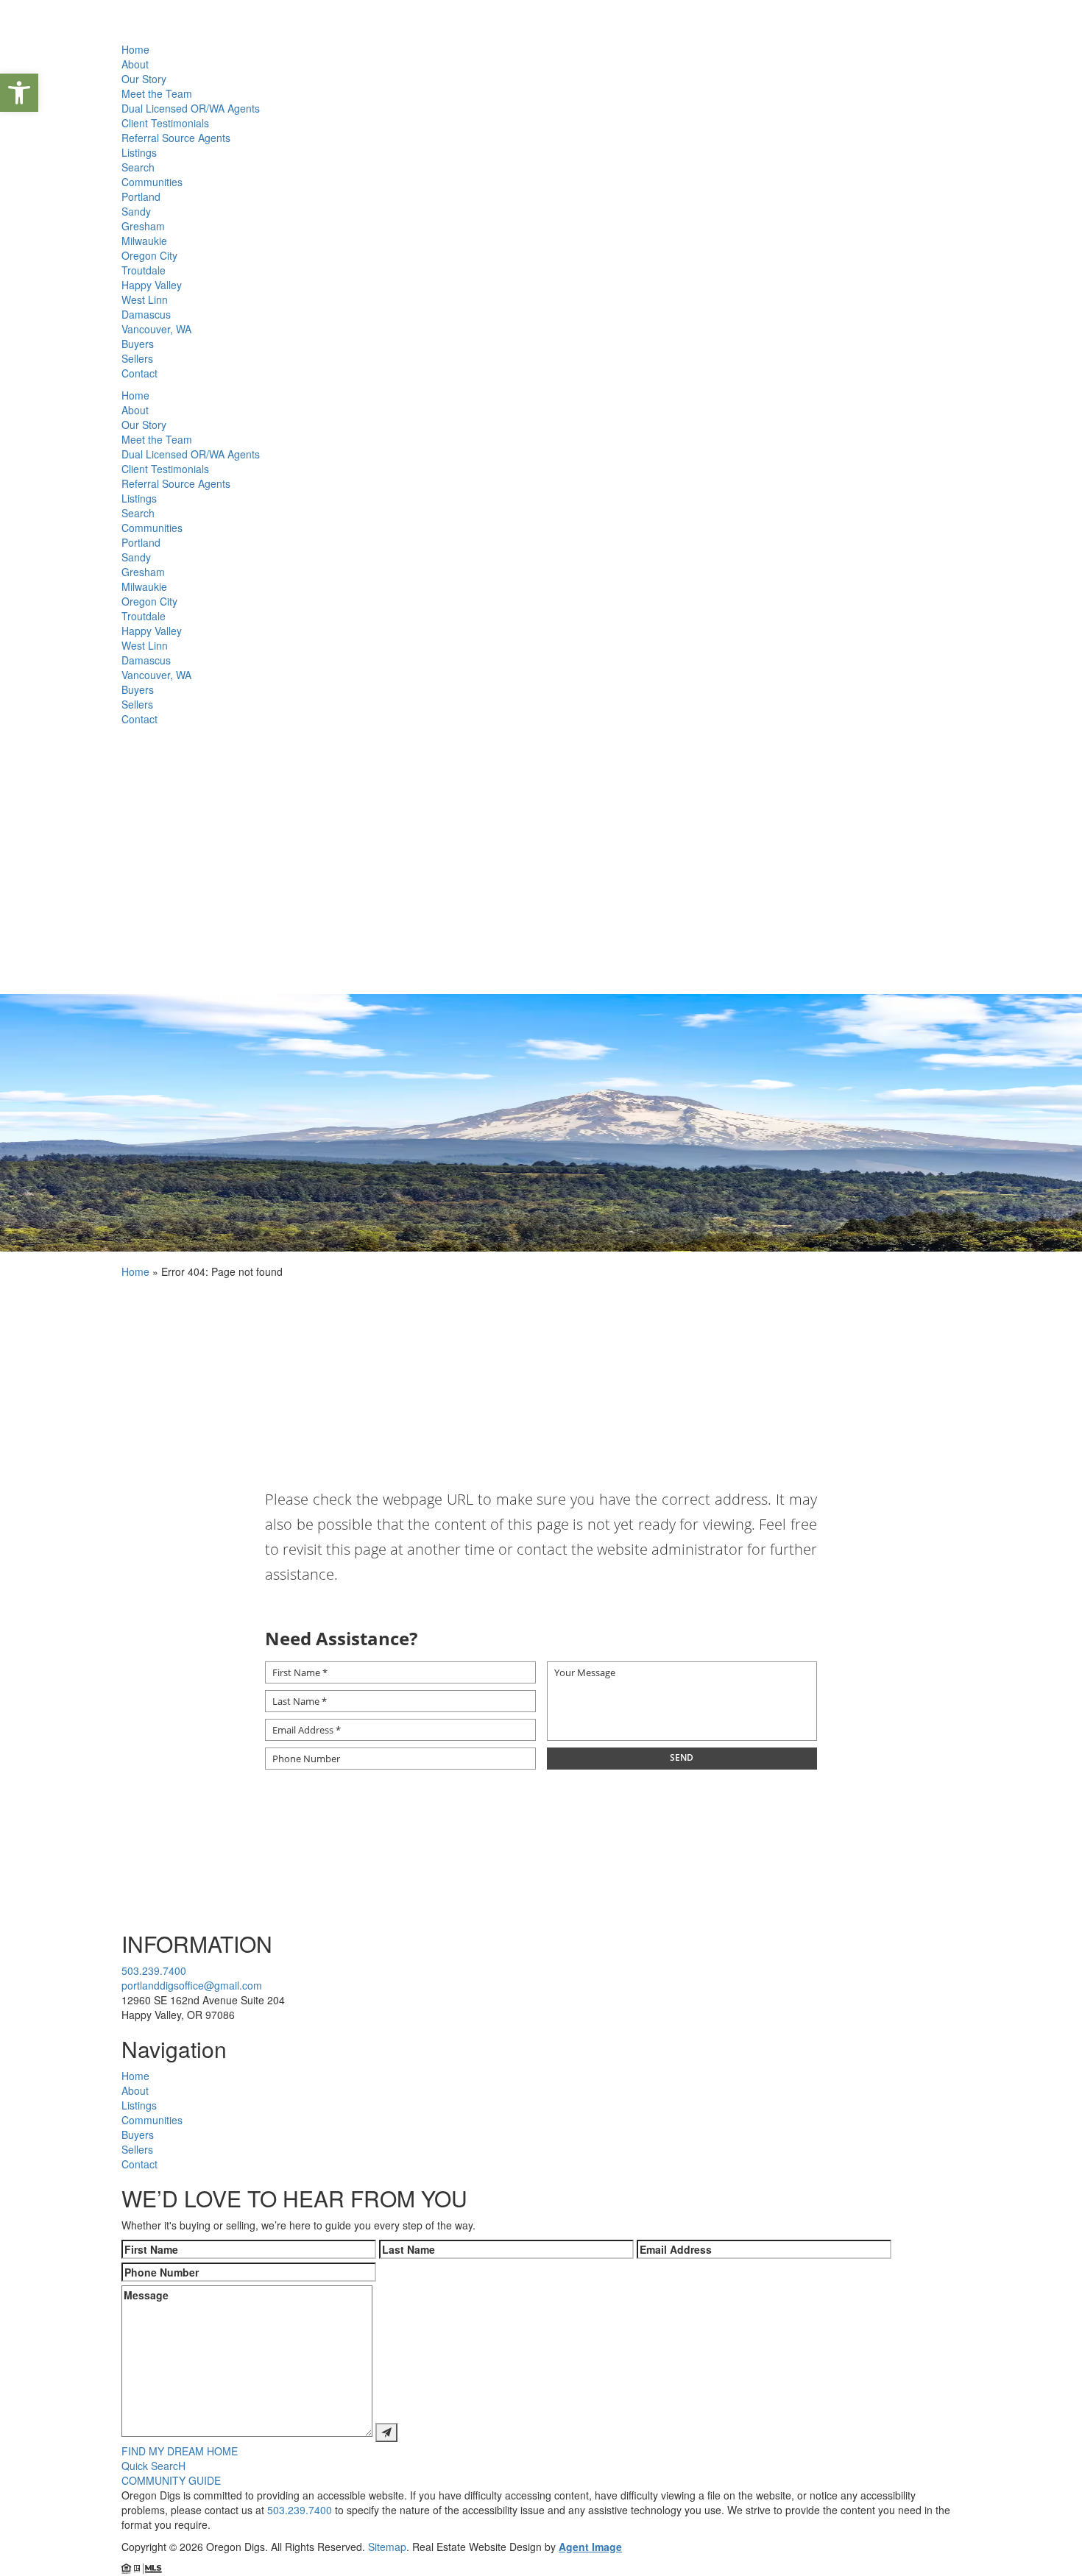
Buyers (138, 344)
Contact (139, 373)
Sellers (137, 358)
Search (138, 167)
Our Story (144, 79)
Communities (152, 182)
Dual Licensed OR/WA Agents (191, 108)
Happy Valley (152, 285)
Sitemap (387, 2547)
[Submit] (386, 2433)
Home (135, 49)
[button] (19, 93)
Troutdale (144, 270)
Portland (141, 196)
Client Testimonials (165, 123)
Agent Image (590, 2547)
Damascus (146, 314)
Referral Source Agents (176, 138)
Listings (139, 152)
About (135, 64)
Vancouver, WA (156, 329)
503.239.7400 (154, 1970)
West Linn (145, 299)
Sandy (136, 211)
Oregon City (149, 255)
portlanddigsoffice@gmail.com (192, 1985)
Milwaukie (144, 241)
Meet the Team (157, 93)
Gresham (143, 226)
